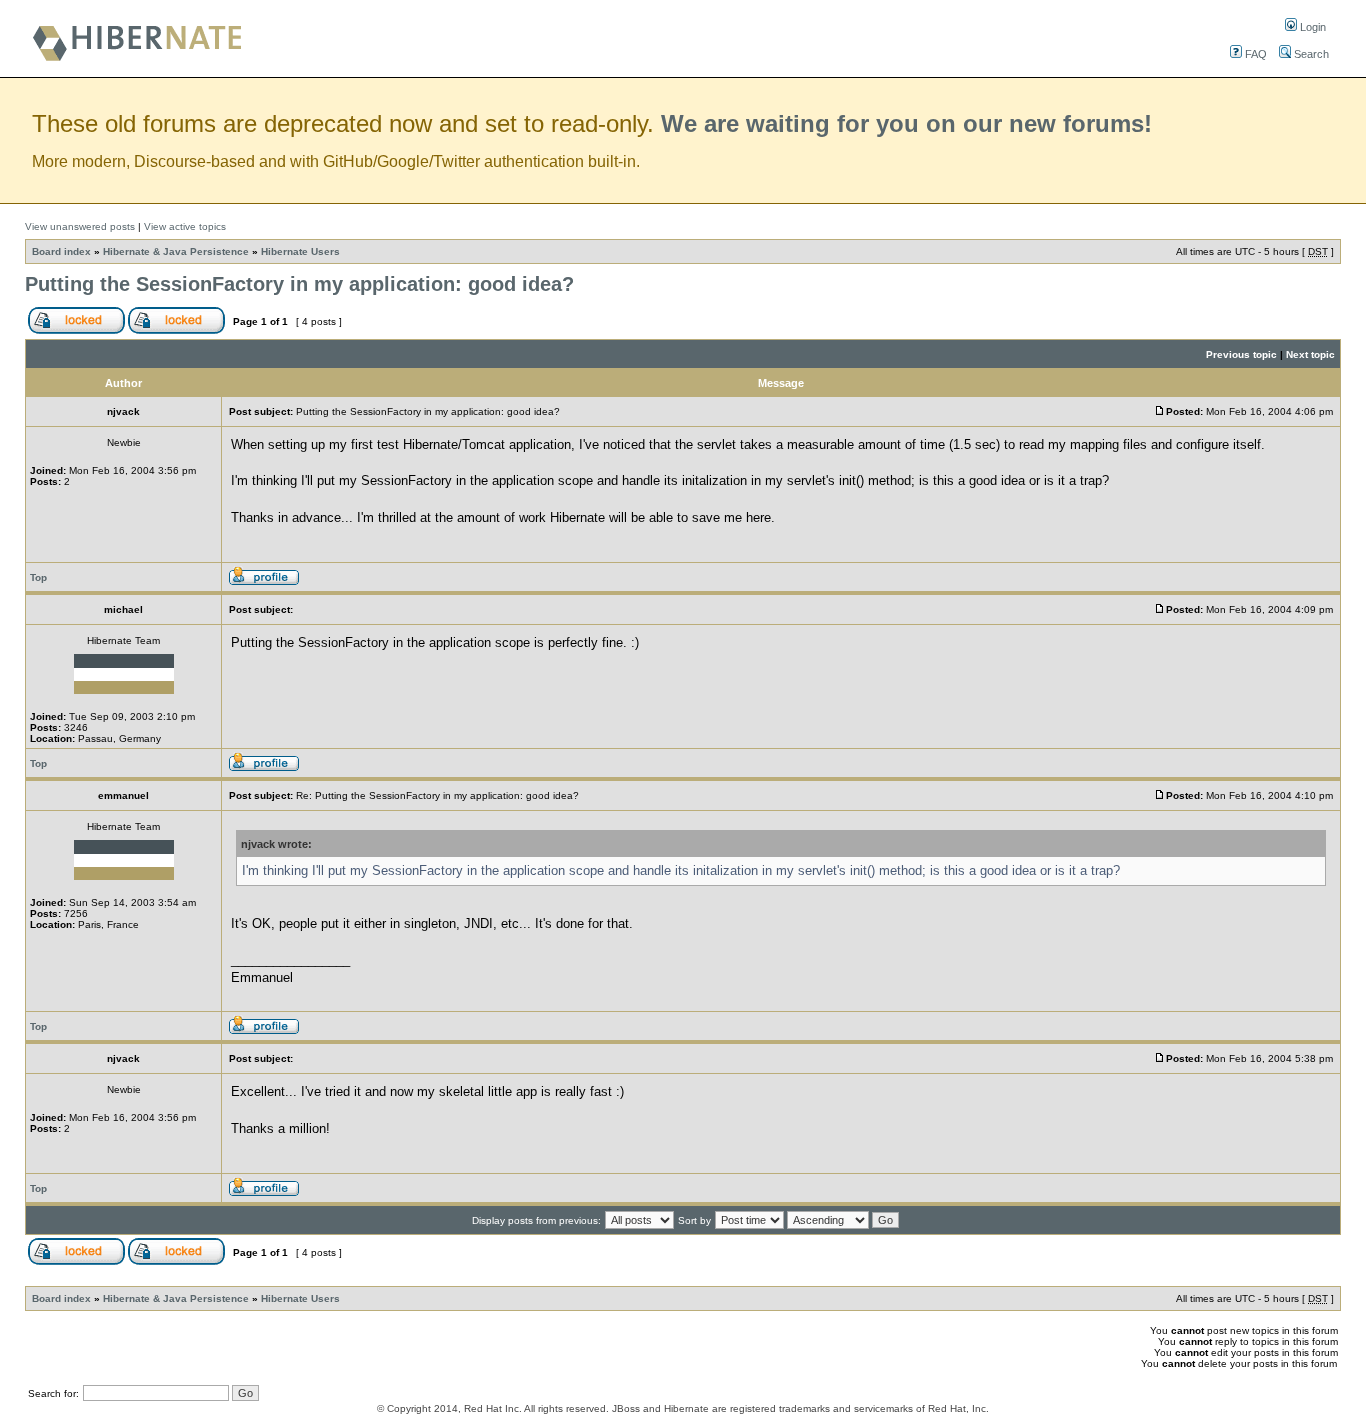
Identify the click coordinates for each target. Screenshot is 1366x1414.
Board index (61, 251)
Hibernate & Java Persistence (176, 251)
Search (1310, 54)
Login (1311, 27)
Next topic (1310, 354)
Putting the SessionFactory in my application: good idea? (299, 284)
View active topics (185, 226)
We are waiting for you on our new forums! (906, 123)
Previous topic (1241, 354)
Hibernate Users (300, 251)
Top (38, 577)
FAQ (1254, 54)
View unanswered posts (80, 226)
